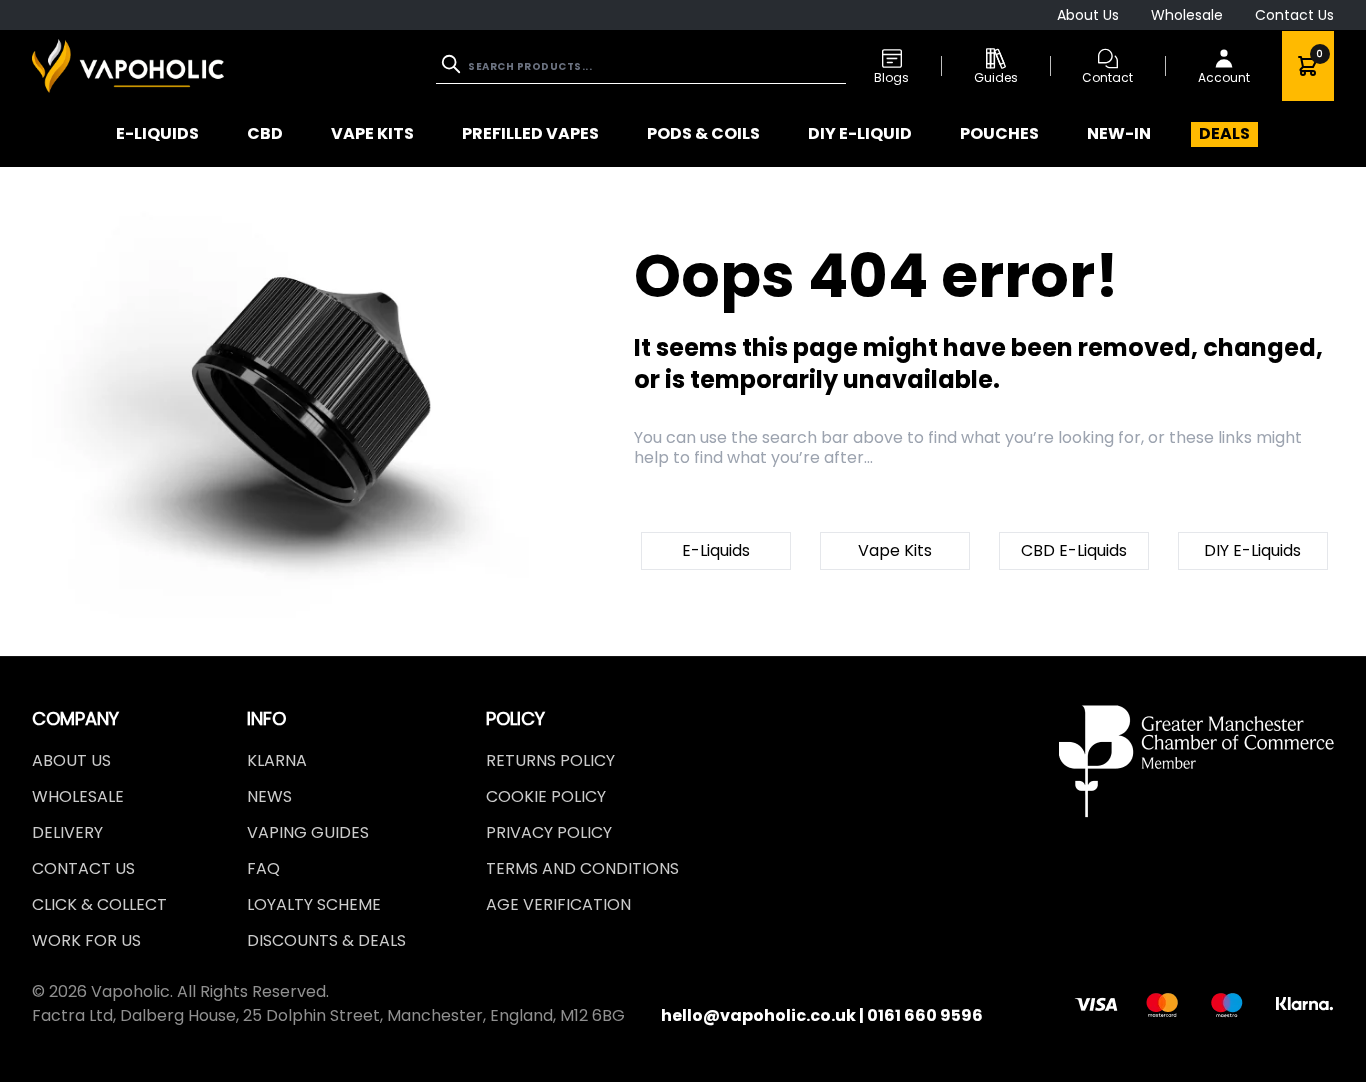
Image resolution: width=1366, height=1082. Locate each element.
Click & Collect (99, 904)
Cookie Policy (546, 796)
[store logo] (128, 65)
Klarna (277, 760)
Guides (996, 77)
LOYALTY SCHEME (314, 904)
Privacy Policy (549, 832)
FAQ (263, 868)
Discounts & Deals (326, 940)
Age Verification (558, 904)
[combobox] (641, 66)
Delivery (67, 832)
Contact (1107, 77)
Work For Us (86, 940)
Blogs (891, 77)
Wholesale (1187, 15)
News (269, 796)
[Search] (453, 64)
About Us (1088, 15)
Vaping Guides (308, 832)
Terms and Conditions (582, 868)
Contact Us (1294, 15)
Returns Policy (550, 760)
